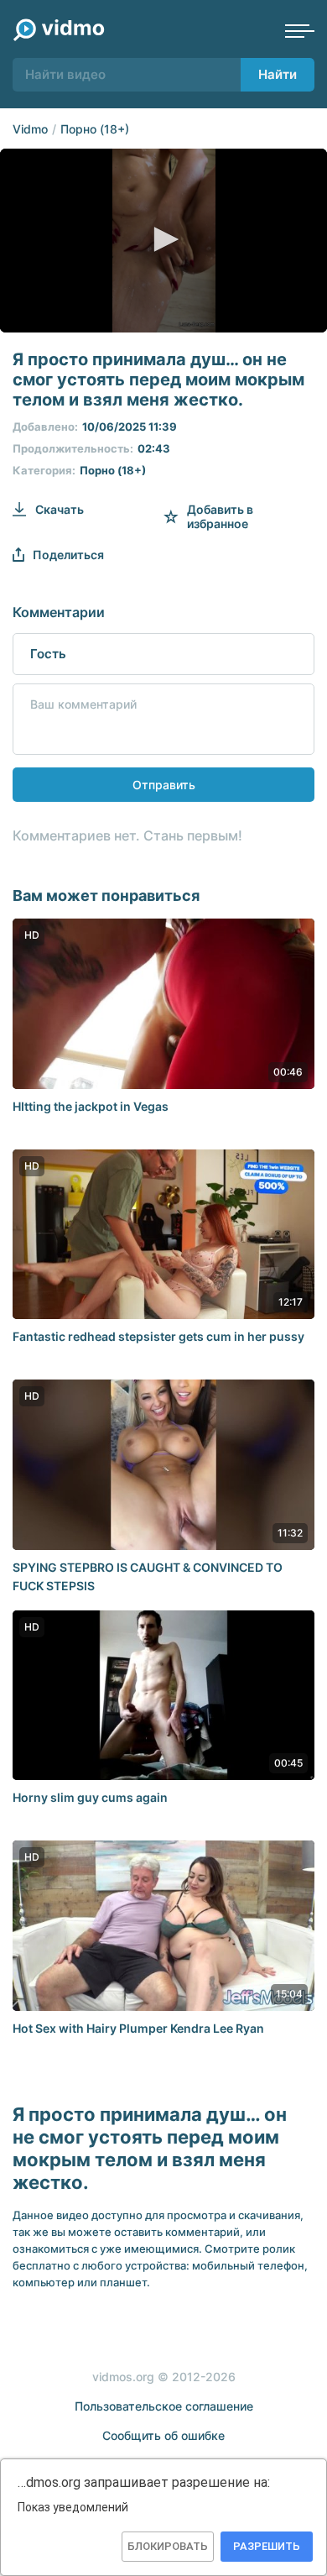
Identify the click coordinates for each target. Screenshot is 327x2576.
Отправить (164, 785)
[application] (163, 241)
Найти (278, 74)
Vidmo (30, 129)
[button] (163, 239)
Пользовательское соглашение (164, 2406)
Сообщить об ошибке (163, 2435)
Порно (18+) (95, 129)
